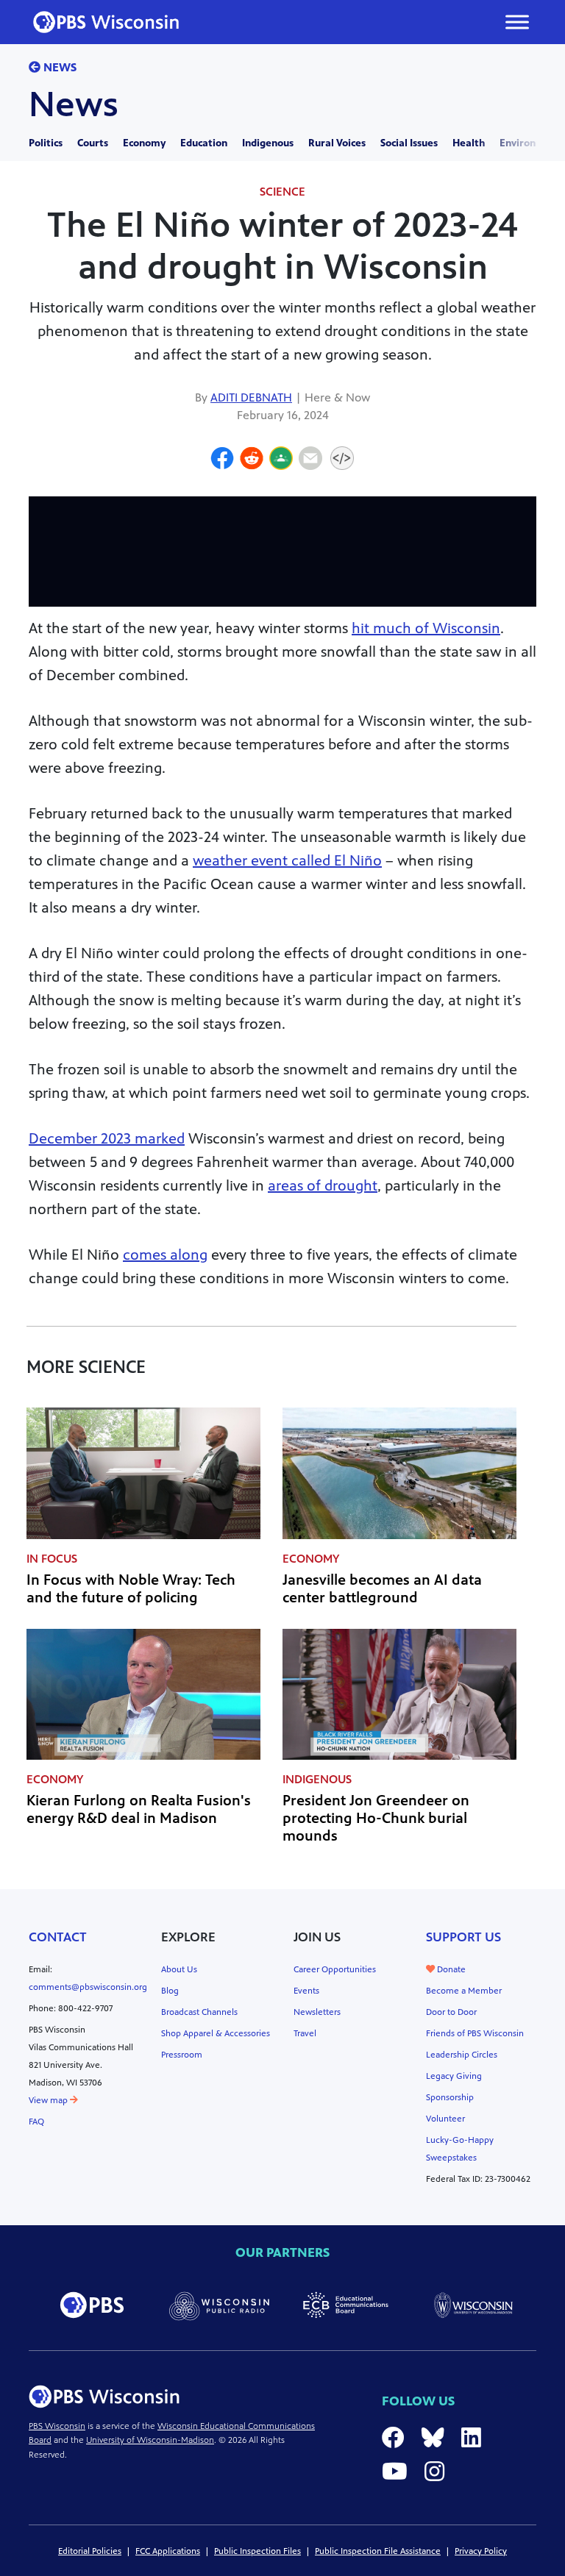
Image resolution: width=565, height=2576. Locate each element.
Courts (93, 143)
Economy (144, 143)
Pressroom (182, 2055)
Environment (530, 143)
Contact (58, 1937)
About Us (179, 1969)
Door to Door (451, 2012)
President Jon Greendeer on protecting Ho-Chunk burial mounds (376, 1818)
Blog (170, 1991)
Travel (305, 2033)
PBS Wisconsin (57, 2426)
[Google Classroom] (281, 460)
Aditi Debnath (251, 397)
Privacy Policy (481, 2551)
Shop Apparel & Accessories (216, 2033)
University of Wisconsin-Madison (150, 2440)
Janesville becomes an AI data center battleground (382, 1589)
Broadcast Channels (199, 2012)
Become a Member (464, 1991)
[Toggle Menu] (517, 22)
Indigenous (268, 143)
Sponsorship (450, 2097)
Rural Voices (337, 143)
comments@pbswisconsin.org (88, 1987)
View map (49, 2100)
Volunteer (445, 2119)
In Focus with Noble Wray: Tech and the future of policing (131, 1589)
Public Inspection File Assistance (378, 2551)
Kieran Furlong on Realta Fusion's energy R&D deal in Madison (139, 1809)
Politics (46, 143)
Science (282, 192)
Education (204, 143)
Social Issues (409, 143)
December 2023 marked (107, 1139)
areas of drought (323, 1186)
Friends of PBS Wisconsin (475, 2033)
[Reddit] (252, 460)
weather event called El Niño (287, 861)
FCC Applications (168, 2551)
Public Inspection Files (257, 2551)
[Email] (310, 460)
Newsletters (317, 2012)
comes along (165, 1255)
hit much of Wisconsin (426, 628)
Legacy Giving (454, 2076)
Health (469, 143)
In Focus (52, 1559)
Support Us (463, 1937)
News (58, 67)
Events (306, 1991)
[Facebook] (222, 460)
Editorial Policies (90, 2551)
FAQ (36, 2122)
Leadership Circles (462, 2055)
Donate (450, 1969)
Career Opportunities (335, 1969)
